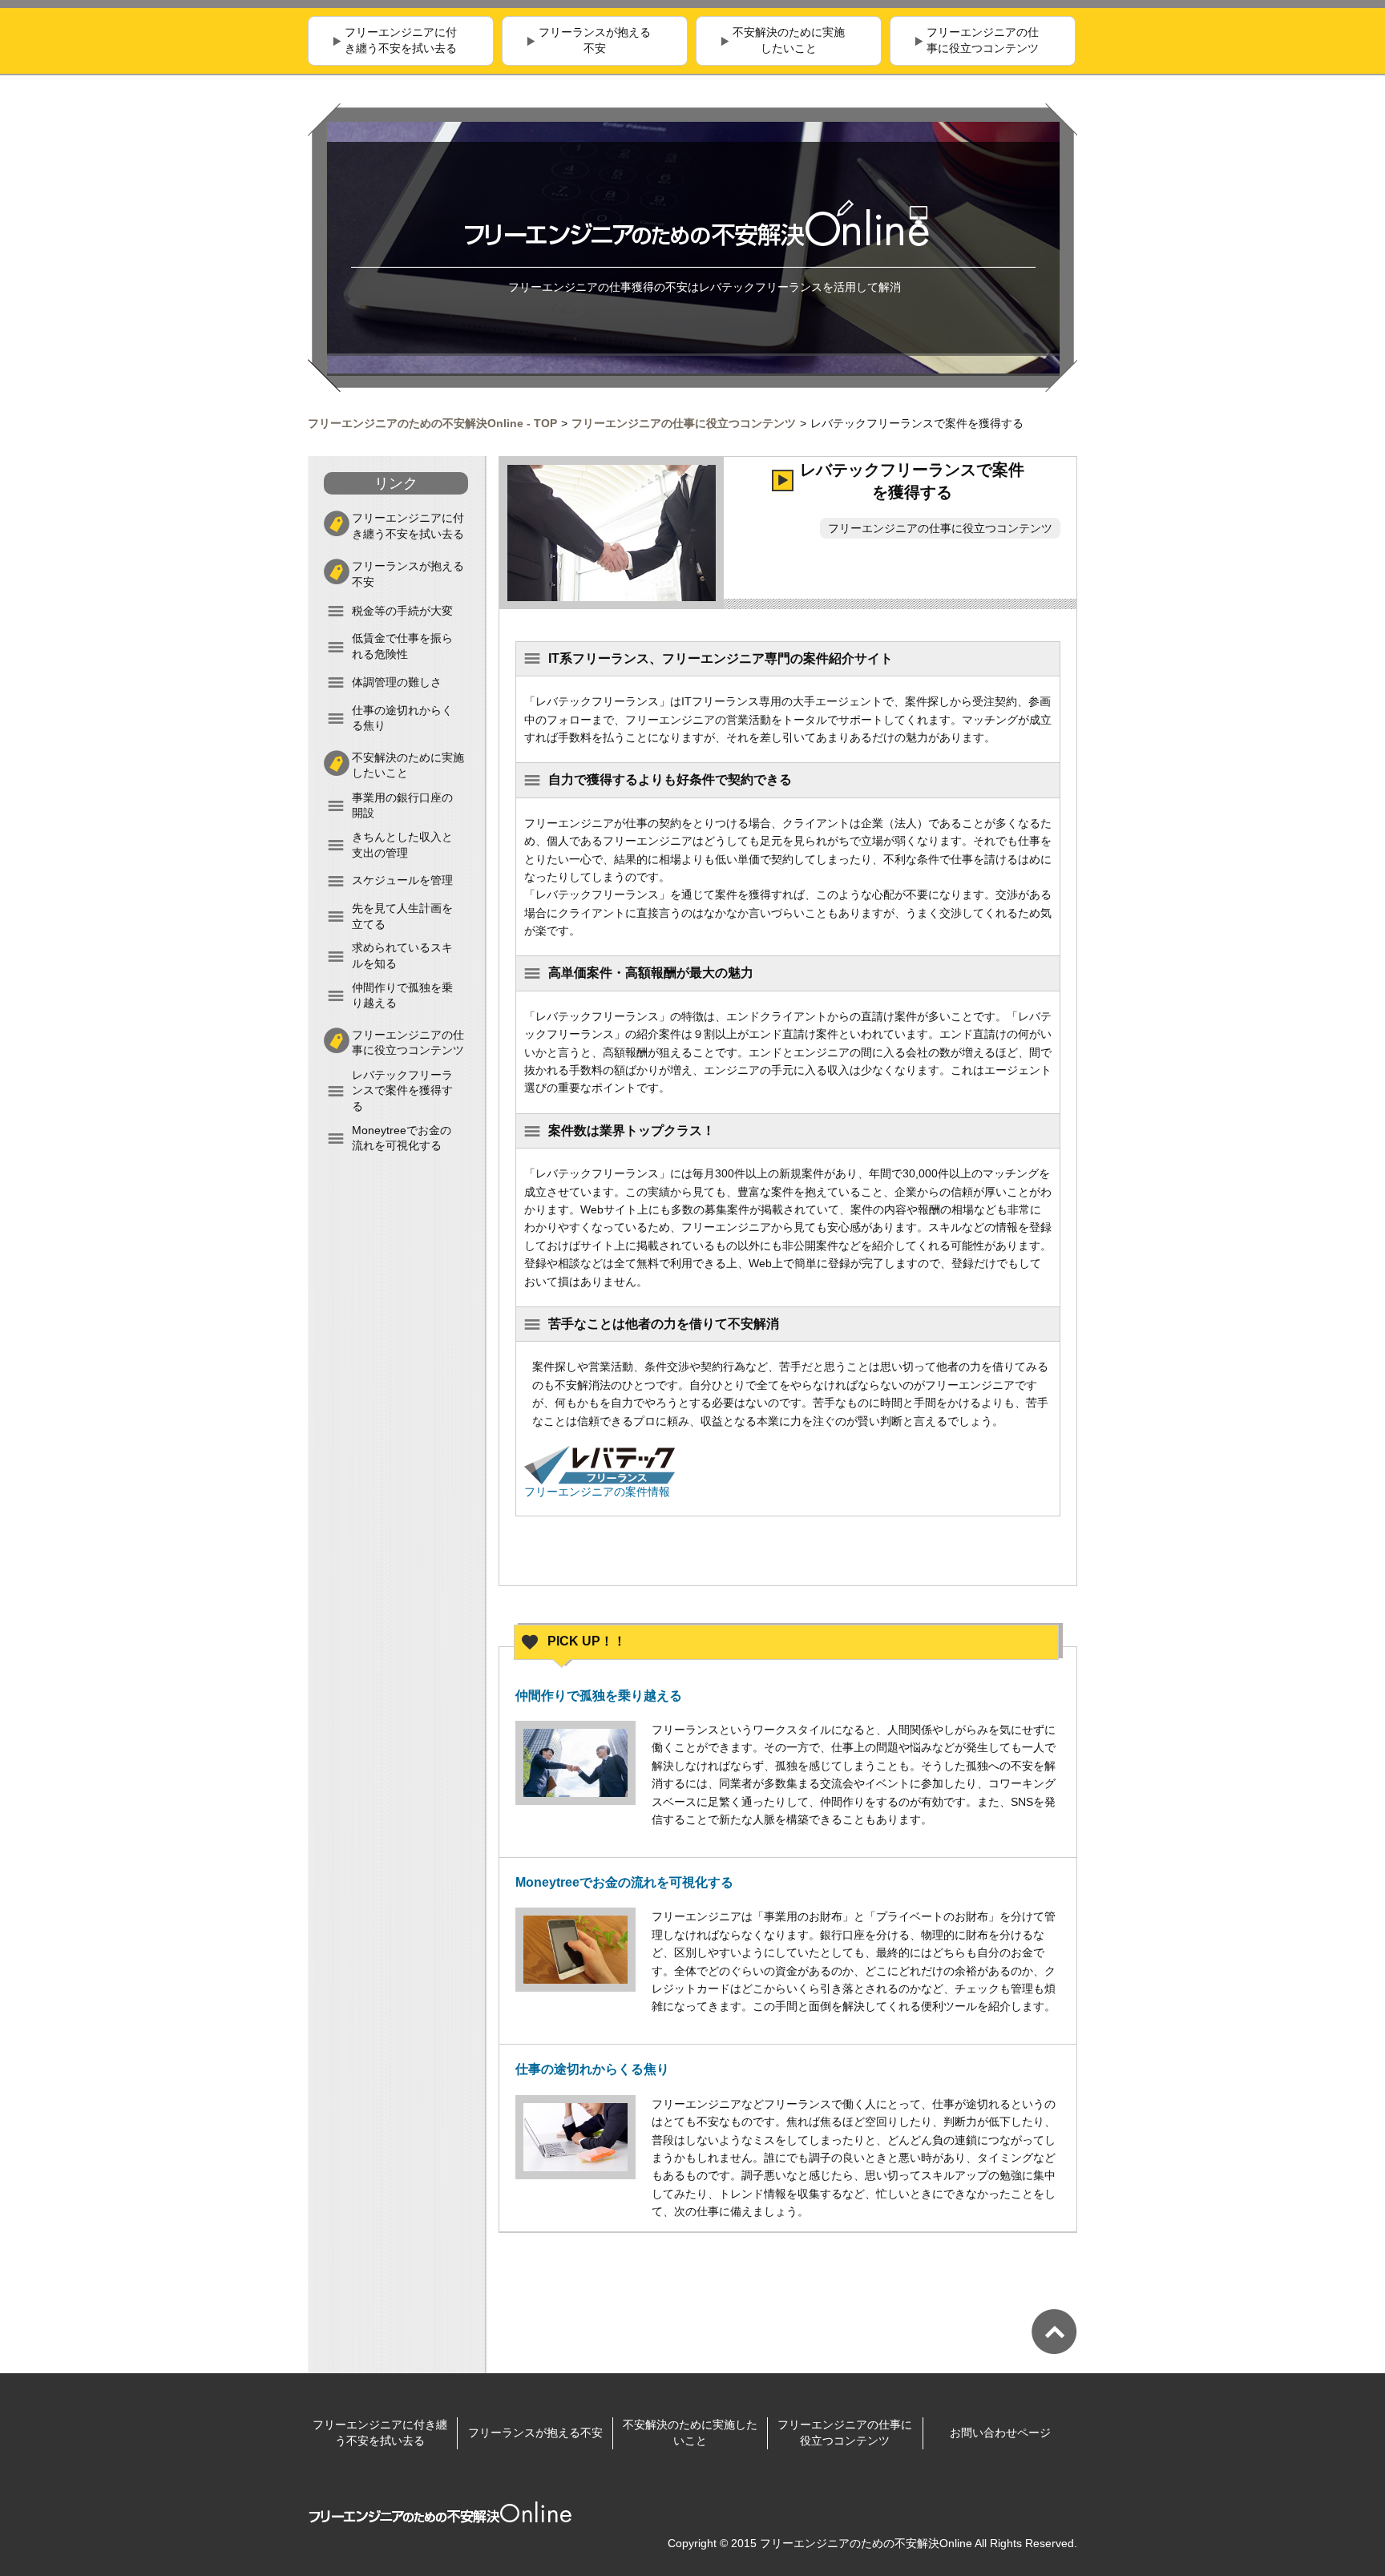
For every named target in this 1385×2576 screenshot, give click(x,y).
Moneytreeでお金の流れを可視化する (402, 1138)
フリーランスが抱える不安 (595, 40)
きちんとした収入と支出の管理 (402, 845)
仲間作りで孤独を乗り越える (402, 995)
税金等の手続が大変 (402, 611)
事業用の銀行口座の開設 (402, 806)
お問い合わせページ (1000, 2433)
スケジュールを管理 (402, 880)
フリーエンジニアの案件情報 (597, 1492)
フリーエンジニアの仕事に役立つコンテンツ (983, 40)
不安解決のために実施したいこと (789, 40)
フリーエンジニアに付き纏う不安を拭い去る (401, 40)
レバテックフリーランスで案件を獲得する (402, 1090)
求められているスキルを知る (402, 955)
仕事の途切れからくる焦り (402, 718)
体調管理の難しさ (397, 682)
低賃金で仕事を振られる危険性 (402, 646)
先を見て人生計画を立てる (402, 916)
